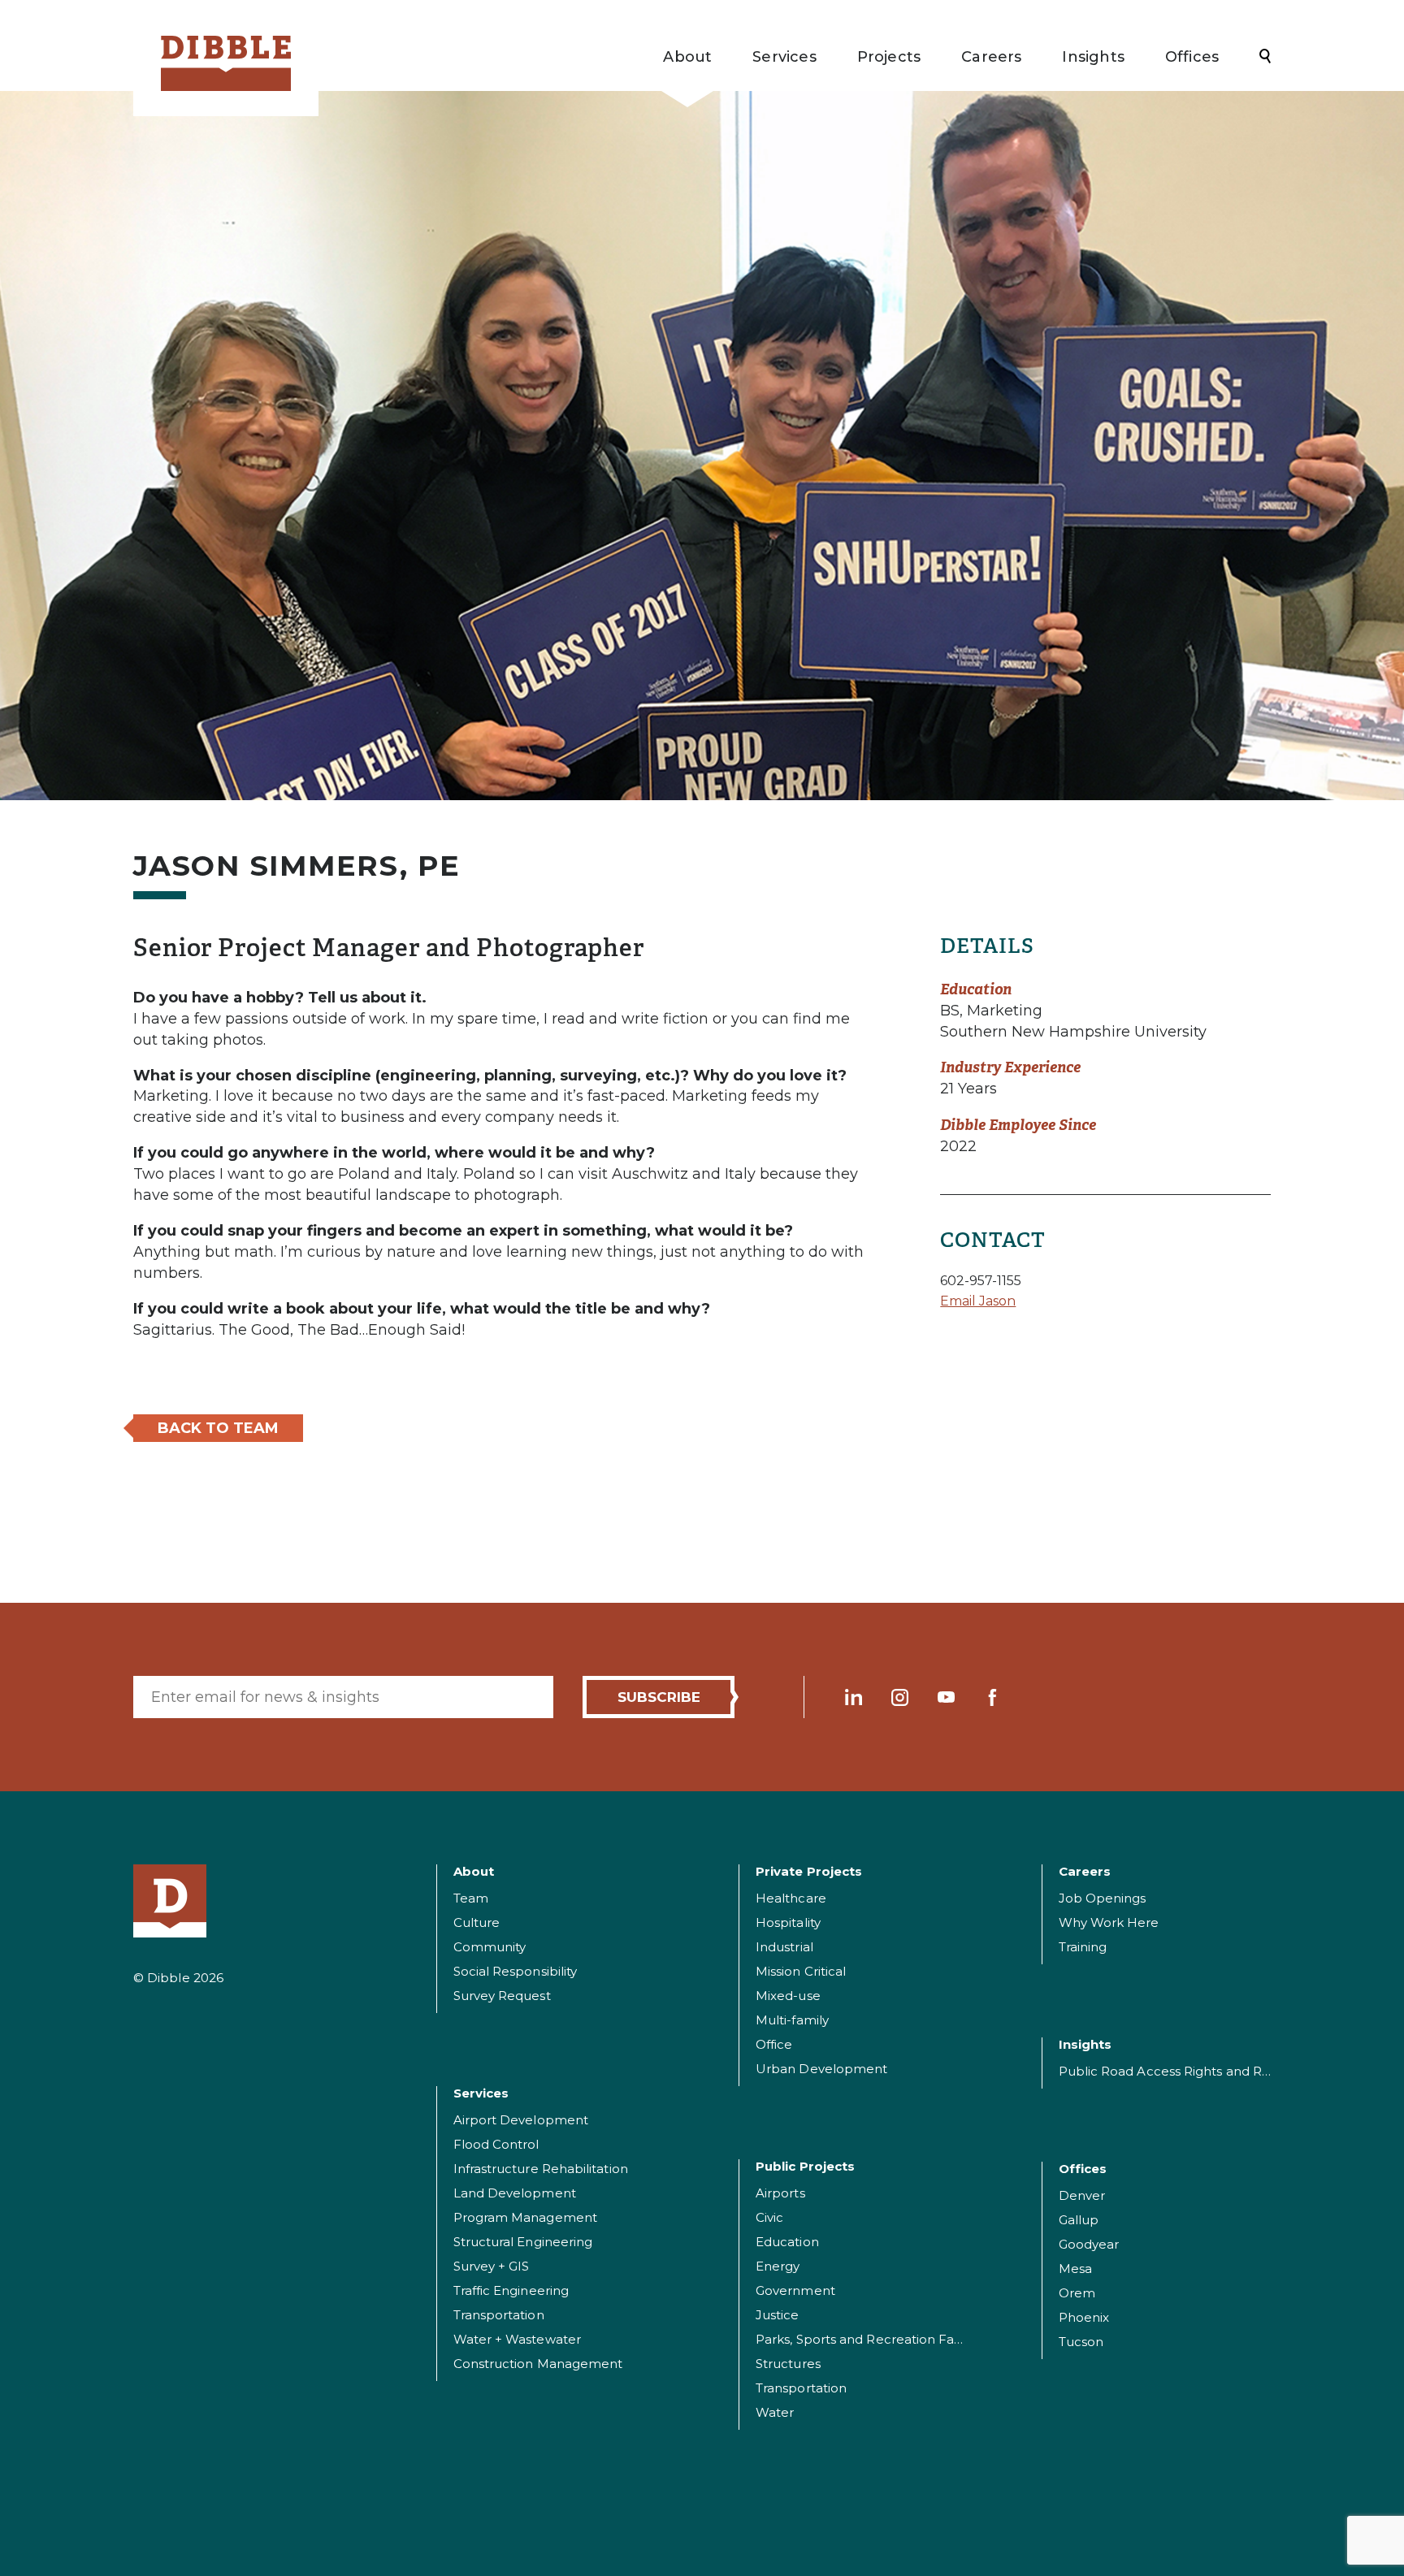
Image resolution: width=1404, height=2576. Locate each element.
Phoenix (1084, 2317)
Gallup (1079, 2220)
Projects (889, 57)
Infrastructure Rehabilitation (541, 2169)
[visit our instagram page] (900, 1697)
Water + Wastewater (517, 2339)
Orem (1077, 2293)
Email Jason (978, 1301)
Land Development (515, 2193)
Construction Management (538, 2364)
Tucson (1081, 2342)
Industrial (784, 1947)
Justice (778, 2315)
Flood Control (496, 2144)
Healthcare (791, 1898)
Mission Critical (801, 1971)
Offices (1192, 57)
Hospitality (788, 1922)
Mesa (1075, 2269)
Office (774, 2044)
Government (795, 2290)
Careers (991, 57)
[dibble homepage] (170, 1901)
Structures (788, 2364)
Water (775, 2412)
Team (471, 1898)
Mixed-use (788, 1996)
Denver (1082, 2195)
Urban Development (821, 2069)
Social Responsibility (516, 1971)
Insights (1093, 57)
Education (787, 2242)
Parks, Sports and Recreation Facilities (873, 2339)
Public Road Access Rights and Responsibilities (1204, 2071)
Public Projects (805, 2166)
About (687, 57)
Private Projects (809, 1871)
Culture (477, 1922)
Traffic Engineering (511, 2290)
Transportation (499, 2315)
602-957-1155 (981, 1281)
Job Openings (1103, 1898)
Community (490, 1947)
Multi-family (792, 2020)
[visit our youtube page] (946, 1697)
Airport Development (521, 2120)
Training (1083, 1947)
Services (784, 57)
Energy (778, 2266)
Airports (780, 2193)
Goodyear (1089, 2244)
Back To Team (218, 1428)
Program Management (525, 2217)
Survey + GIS (492, 2266)
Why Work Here (1109, 1922)
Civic (769, 2217)
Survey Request (502, 1996)
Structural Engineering (523, 2242)
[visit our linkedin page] (854, 1697)
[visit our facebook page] (992, 1697)
